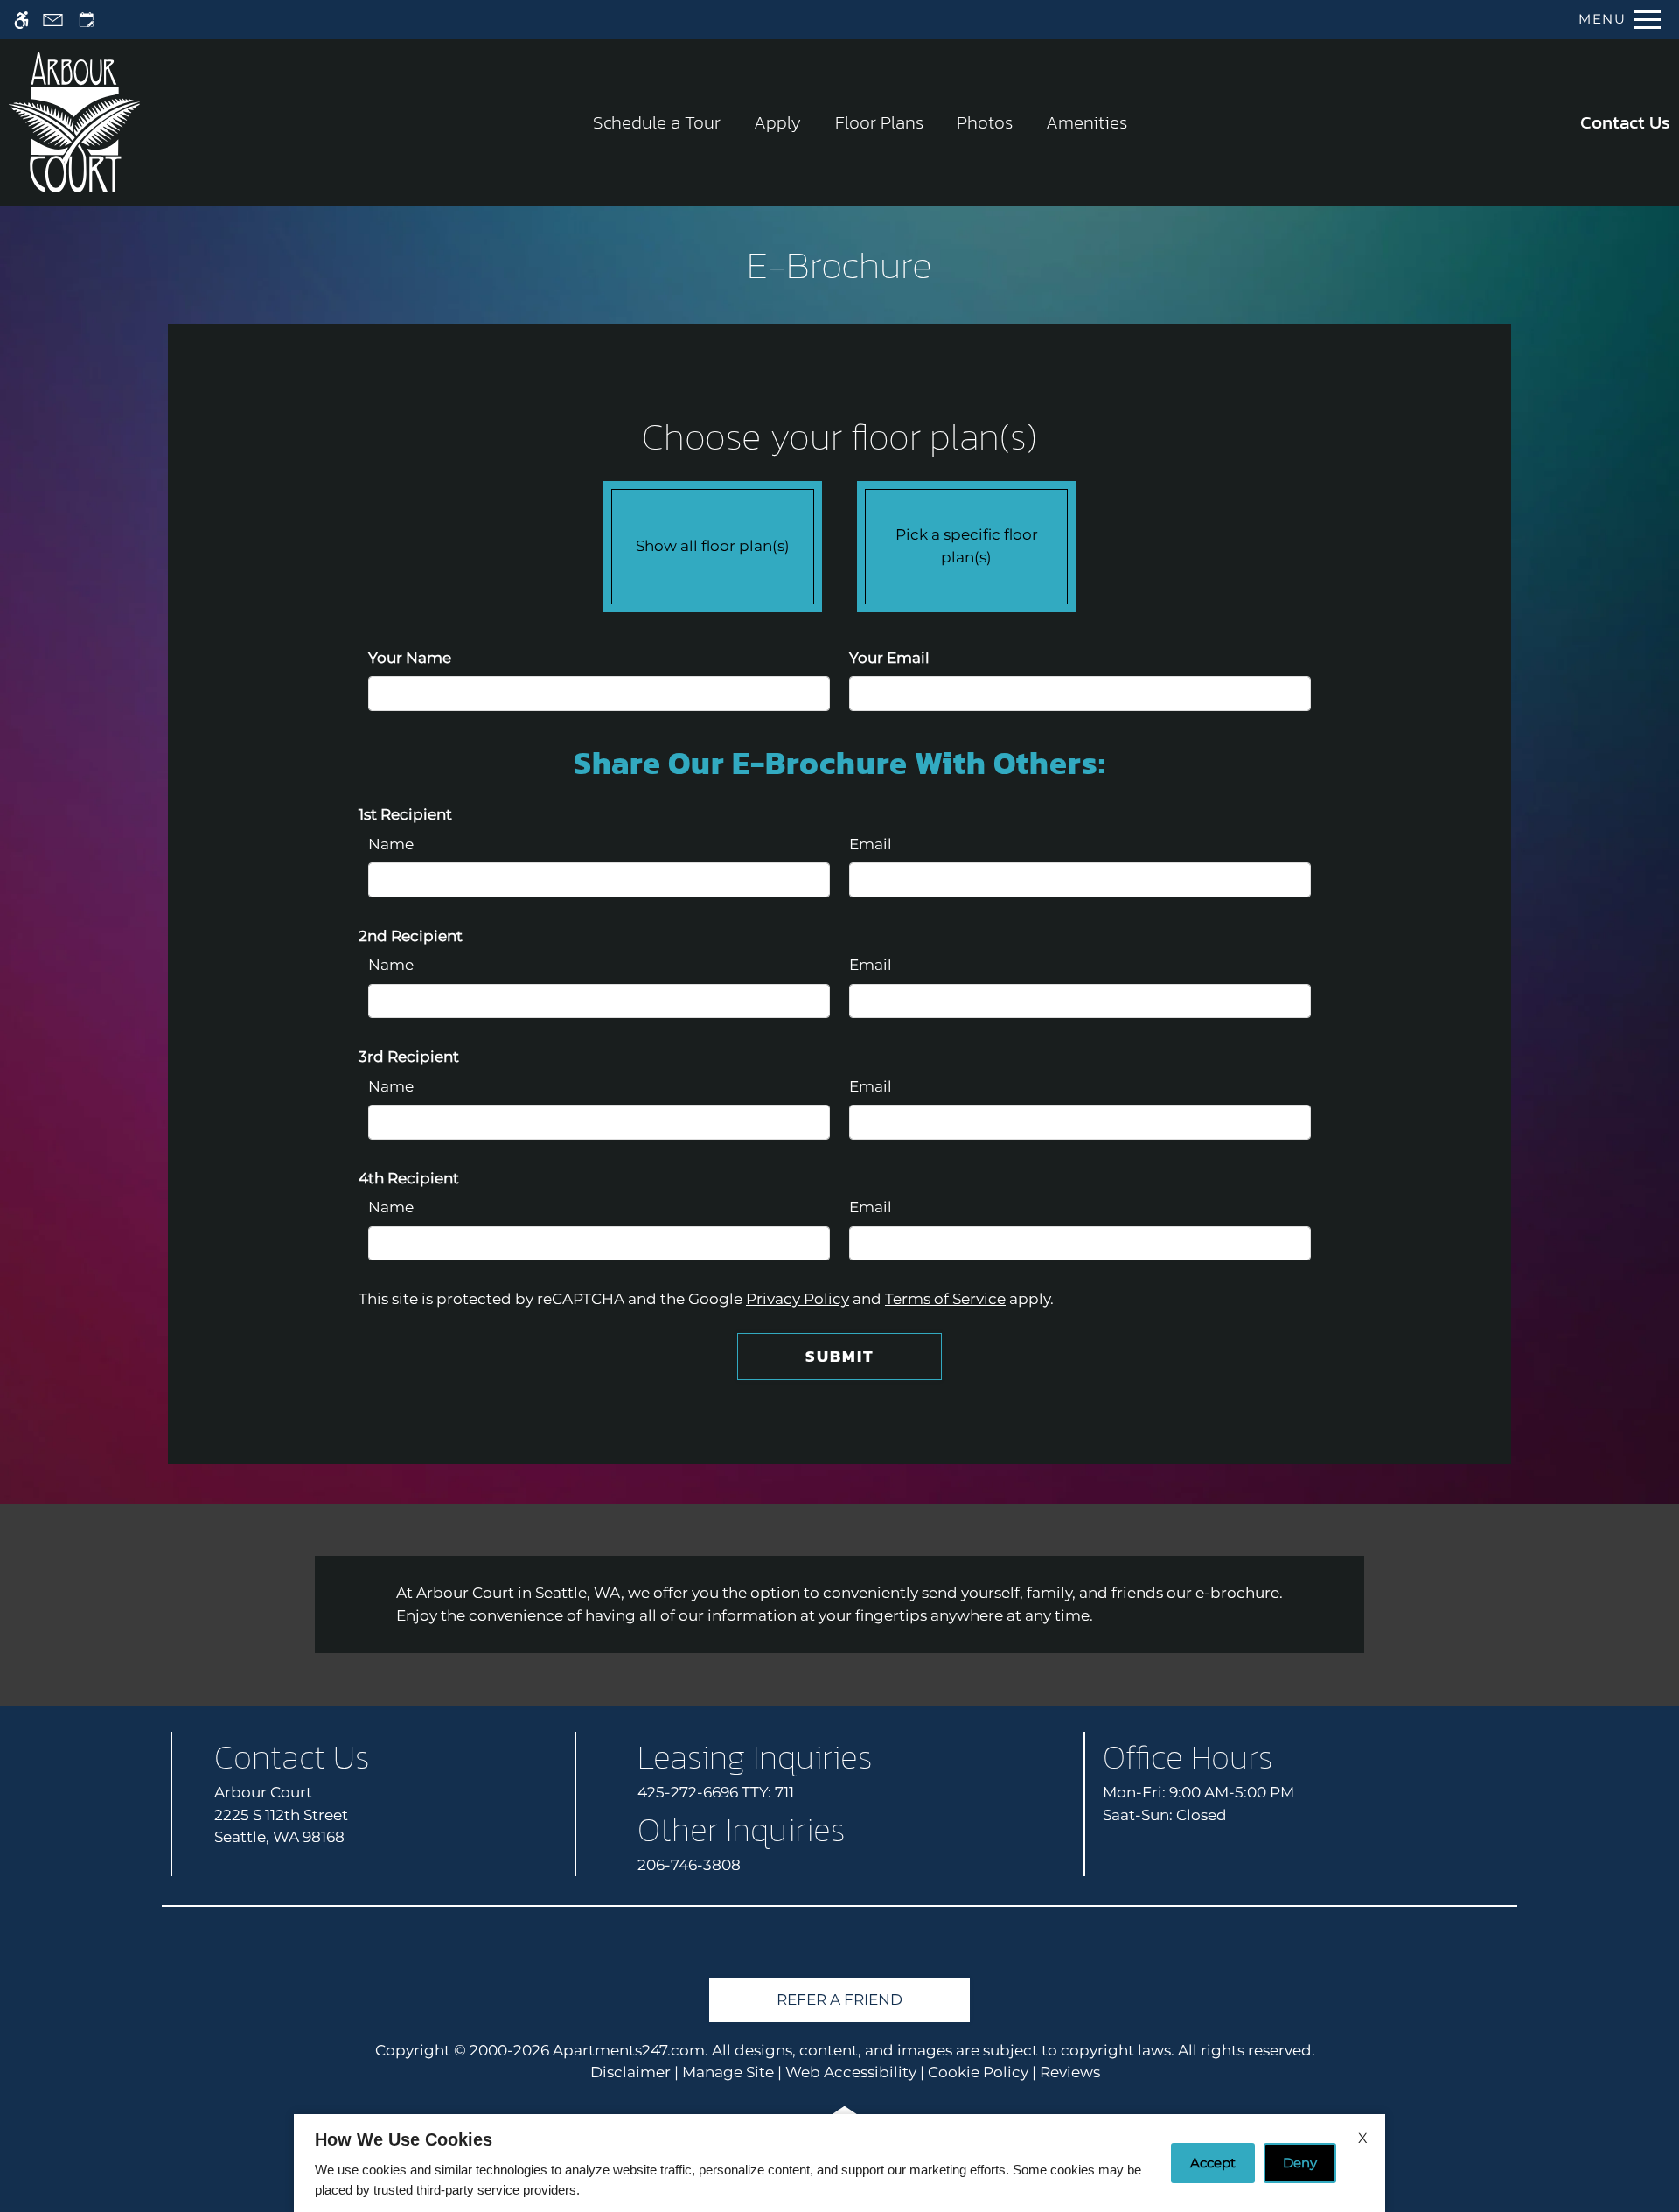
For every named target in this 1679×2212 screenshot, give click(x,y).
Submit (840, 1356)
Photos (985, 122)
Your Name (410, 658)
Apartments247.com (629, 2050)
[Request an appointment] (87, 20)
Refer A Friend (839, 1999)
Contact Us (1625, 122)
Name (391, 844)
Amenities (1087, 122)
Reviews (1070, 2072)
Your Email (889, 658)
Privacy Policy (798, 1299)
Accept (1213, 2163)
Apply (777, 122)
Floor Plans (879, 122)
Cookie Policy (978, 2072)
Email (871, 844)
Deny (1300, 2163)
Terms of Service (945, 1299)
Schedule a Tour (657, 122)
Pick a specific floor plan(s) (967, 546)
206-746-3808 (689, 1865)
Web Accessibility (851, 2072)
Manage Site (728, 2072)
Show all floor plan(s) (713, 546)
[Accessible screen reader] (21, 20)
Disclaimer (630, 2072)
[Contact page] (53, 20)
